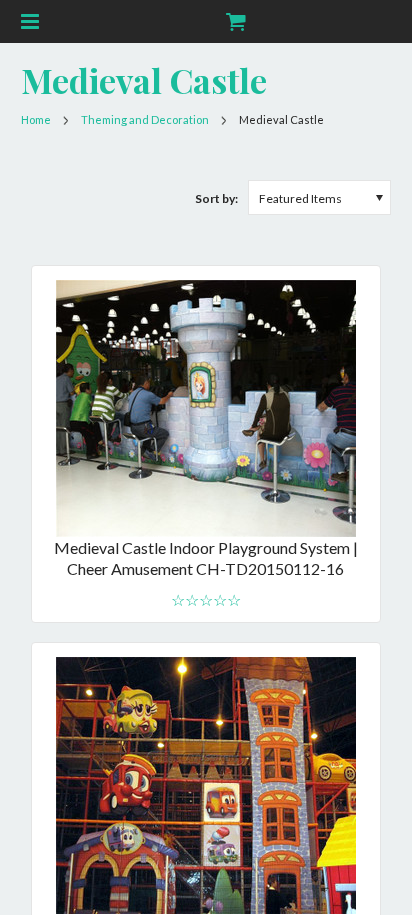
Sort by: (216, 198)
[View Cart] (234, 21)
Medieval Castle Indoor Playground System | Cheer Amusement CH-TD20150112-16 (206, 558)
